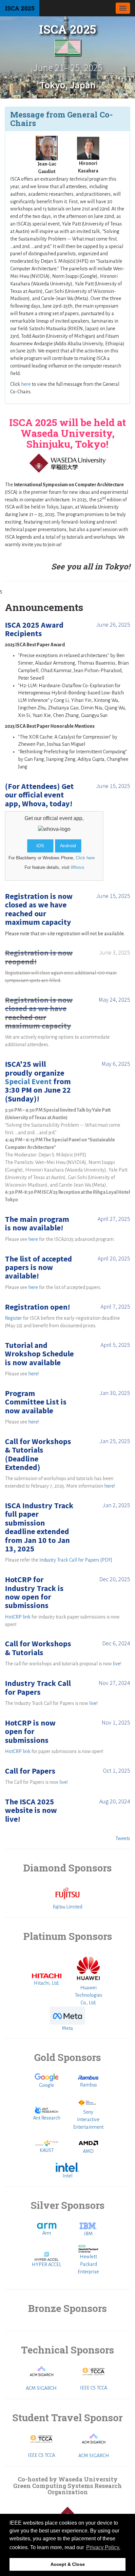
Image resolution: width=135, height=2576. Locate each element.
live (116, 1664)
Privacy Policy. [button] (103, 2547)
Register (13, 1318)
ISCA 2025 (20, 8)
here (26, 384)
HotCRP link (18, 1617)
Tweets (123, 1838)
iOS (40, 846)
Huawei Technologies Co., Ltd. (88, 1995)
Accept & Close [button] (68, 2564)
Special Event (28, 1081)
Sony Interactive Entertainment (88, 2120)
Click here (85, 858)
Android (68, 846)
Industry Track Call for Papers (69, 1560)
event (66, 818)
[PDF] (106, 1560)
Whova (77, 867)
